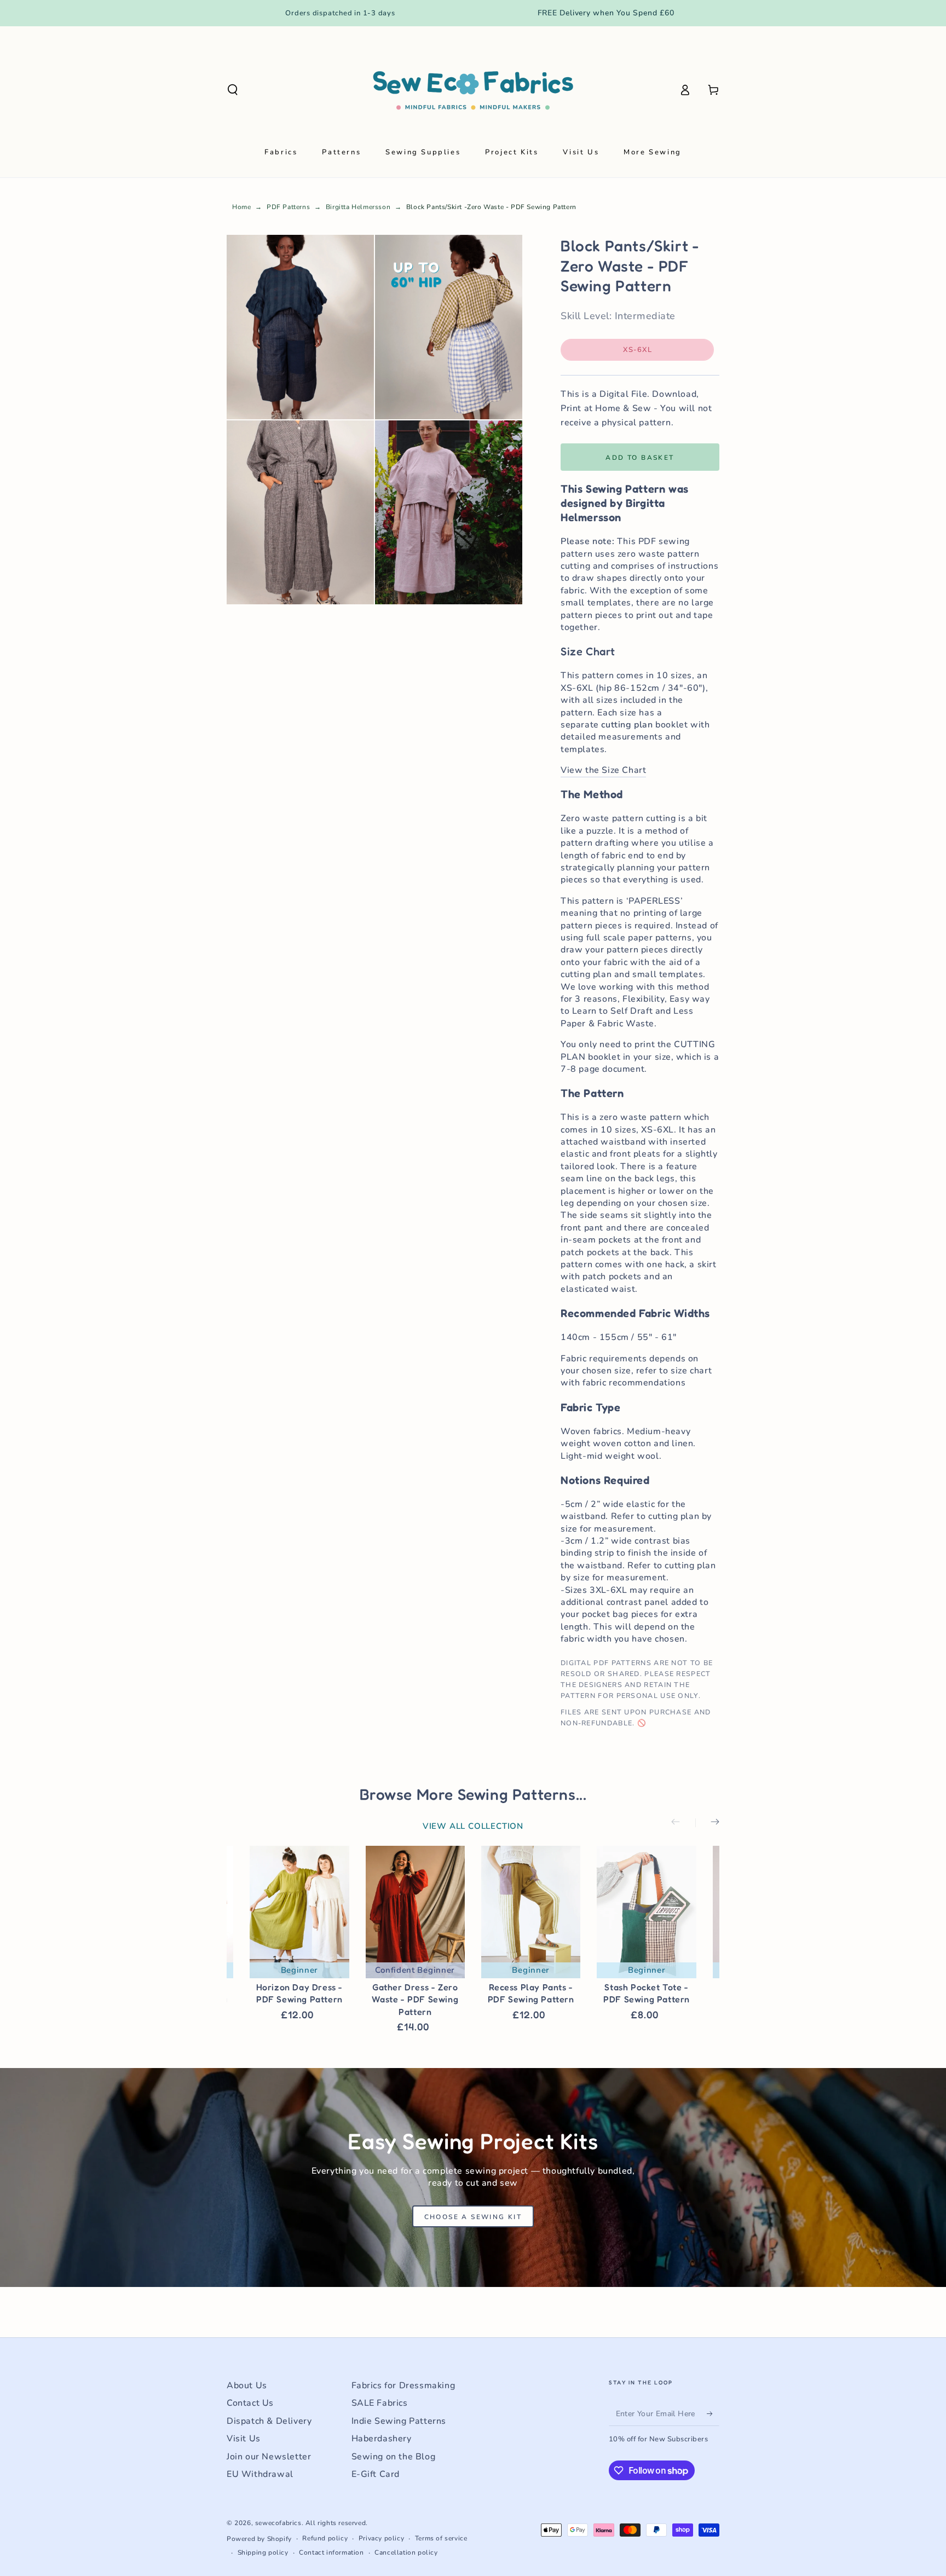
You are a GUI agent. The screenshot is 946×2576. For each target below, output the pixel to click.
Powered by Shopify (259, 2539)
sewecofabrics (278, 2523)
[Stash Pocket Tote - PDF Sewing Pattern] (646, 1912)
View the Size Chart (603, 770)
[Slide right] (707, 1823)
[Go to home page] (473, 90)
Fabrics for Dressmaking (403, 2386)
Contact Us (250, 2403)
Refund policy (325, 2538)
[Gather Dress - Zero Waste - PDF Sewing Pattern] (415, 1912)
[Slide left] (683, 1823)
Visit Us (244, 2439)
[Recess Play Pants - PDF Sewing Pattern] (531, 1912)
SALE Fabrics (380, 2403)
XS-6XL (652, 353)
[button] (233, 90)
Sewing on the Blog (394, 2457)
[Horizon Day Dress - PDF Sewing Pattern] (299, 1912)
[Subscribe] (713, 2413)
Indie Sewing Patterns (399, 2421)
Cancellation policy (406, 2552)
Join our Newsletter (269, 2457)
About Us (247, 2386)
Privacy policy (381, 2538)
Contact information (331, 2552)
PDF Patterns (288, 207)
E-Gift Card (376, 2474)
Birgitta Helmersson (358, 207)
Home (241, 207)
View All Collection (473, 1826)
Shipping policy (263, 2552)
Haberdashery (382, 2439)
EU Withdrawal (260, 2474)
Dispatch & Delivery (269, 2421)
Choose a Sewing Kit (473, 2217)
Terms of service (441, 2538)
